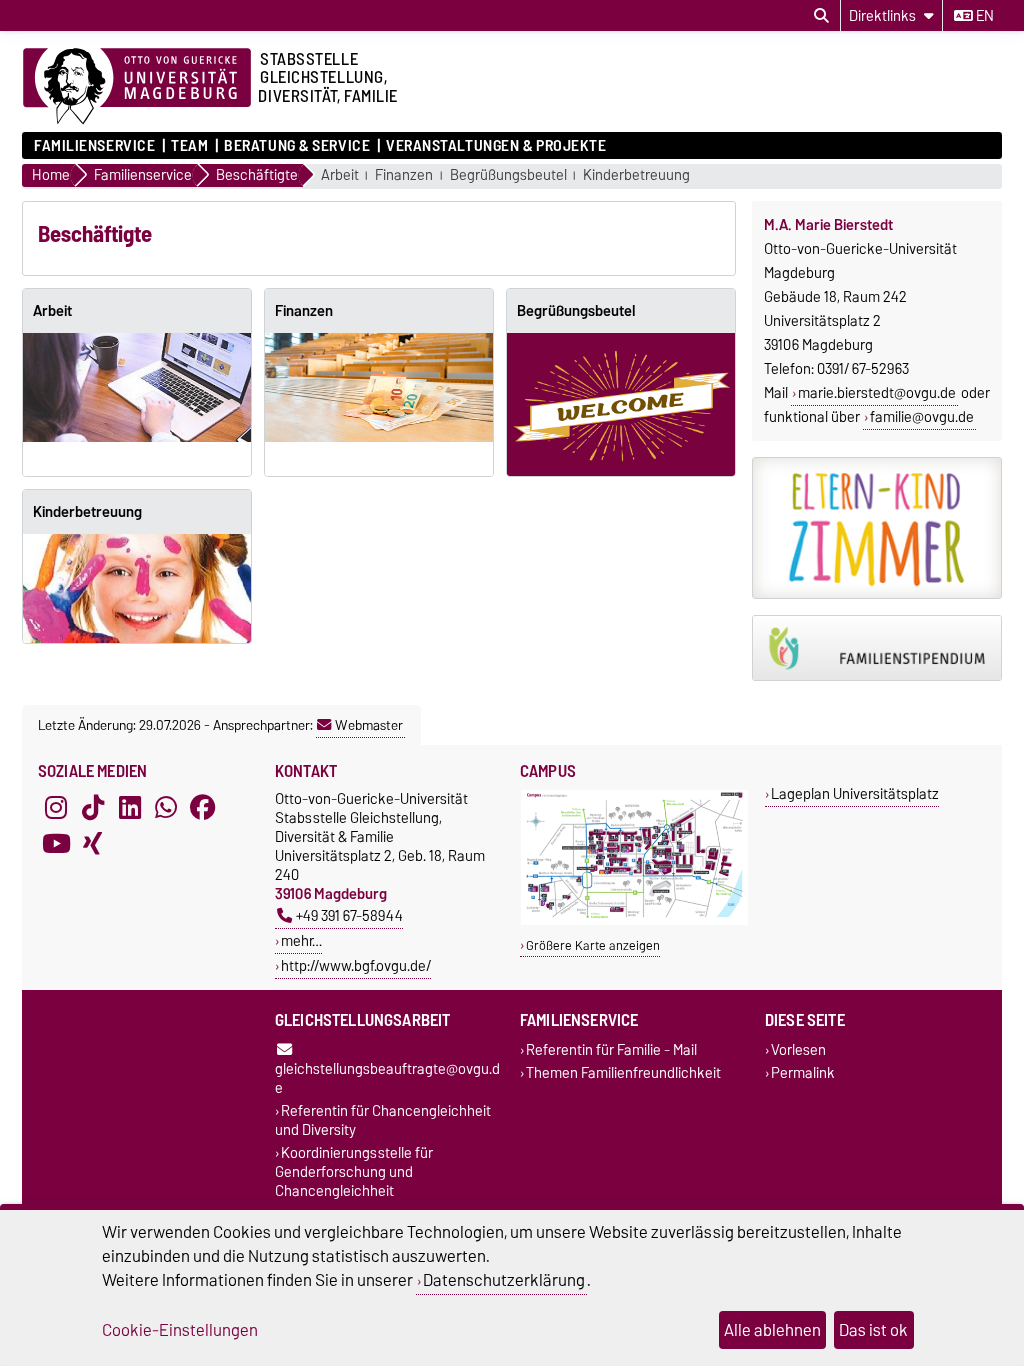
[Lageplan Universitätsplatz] (634, 920)
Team (189, 146)
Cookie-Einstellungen (180, 1330)
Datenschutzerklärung (504, 1280)
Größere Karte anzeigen (593, 945)
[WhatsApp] (166, 807)
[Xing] (93, 843)
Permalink (803, 1073)
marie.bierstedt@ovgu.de (877, 393)
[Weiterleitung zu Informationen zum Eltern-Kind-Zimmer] (877, 528)
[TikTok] (93, 807)
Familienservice (94, 146)
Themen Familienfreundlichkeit (623, 1073)
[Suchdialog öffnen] (821, 16)
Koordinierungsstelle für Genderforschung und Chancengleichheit (354, 1172)
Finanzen (404, 175)
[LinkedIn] (130, 807)
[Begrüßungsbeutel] (621, 404)
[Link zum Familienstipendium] (877, 648)
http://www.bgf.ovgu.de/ (356, 965)
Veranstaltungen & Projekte (496, 146)
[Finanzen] (379, 387)
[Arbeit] (137, 387)
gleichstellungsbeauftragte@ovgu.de (387, 1077)
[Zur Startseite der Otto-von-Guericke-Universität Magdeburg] (137, 87)
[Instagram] (56, 807)
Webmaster (369, 725)
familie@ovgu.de (922, 417)
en (983, 16)
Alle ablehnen (772, 1330)
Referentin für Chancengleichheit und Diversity (383, 1121)
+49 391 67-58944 (349, 915)
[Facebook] (203, 807)
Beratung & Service (297, 146)
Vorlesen (798, 1049)
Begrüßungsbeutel (508, 175)
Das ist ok (873, 1330)
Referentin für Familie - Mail (611, 1049)
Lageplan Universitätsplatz (855, 793)
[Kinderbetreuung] (137, 588)
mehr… (301, 940)
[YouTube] (56, 843)
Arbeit (340, 175)
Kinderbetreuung (636, 175)
